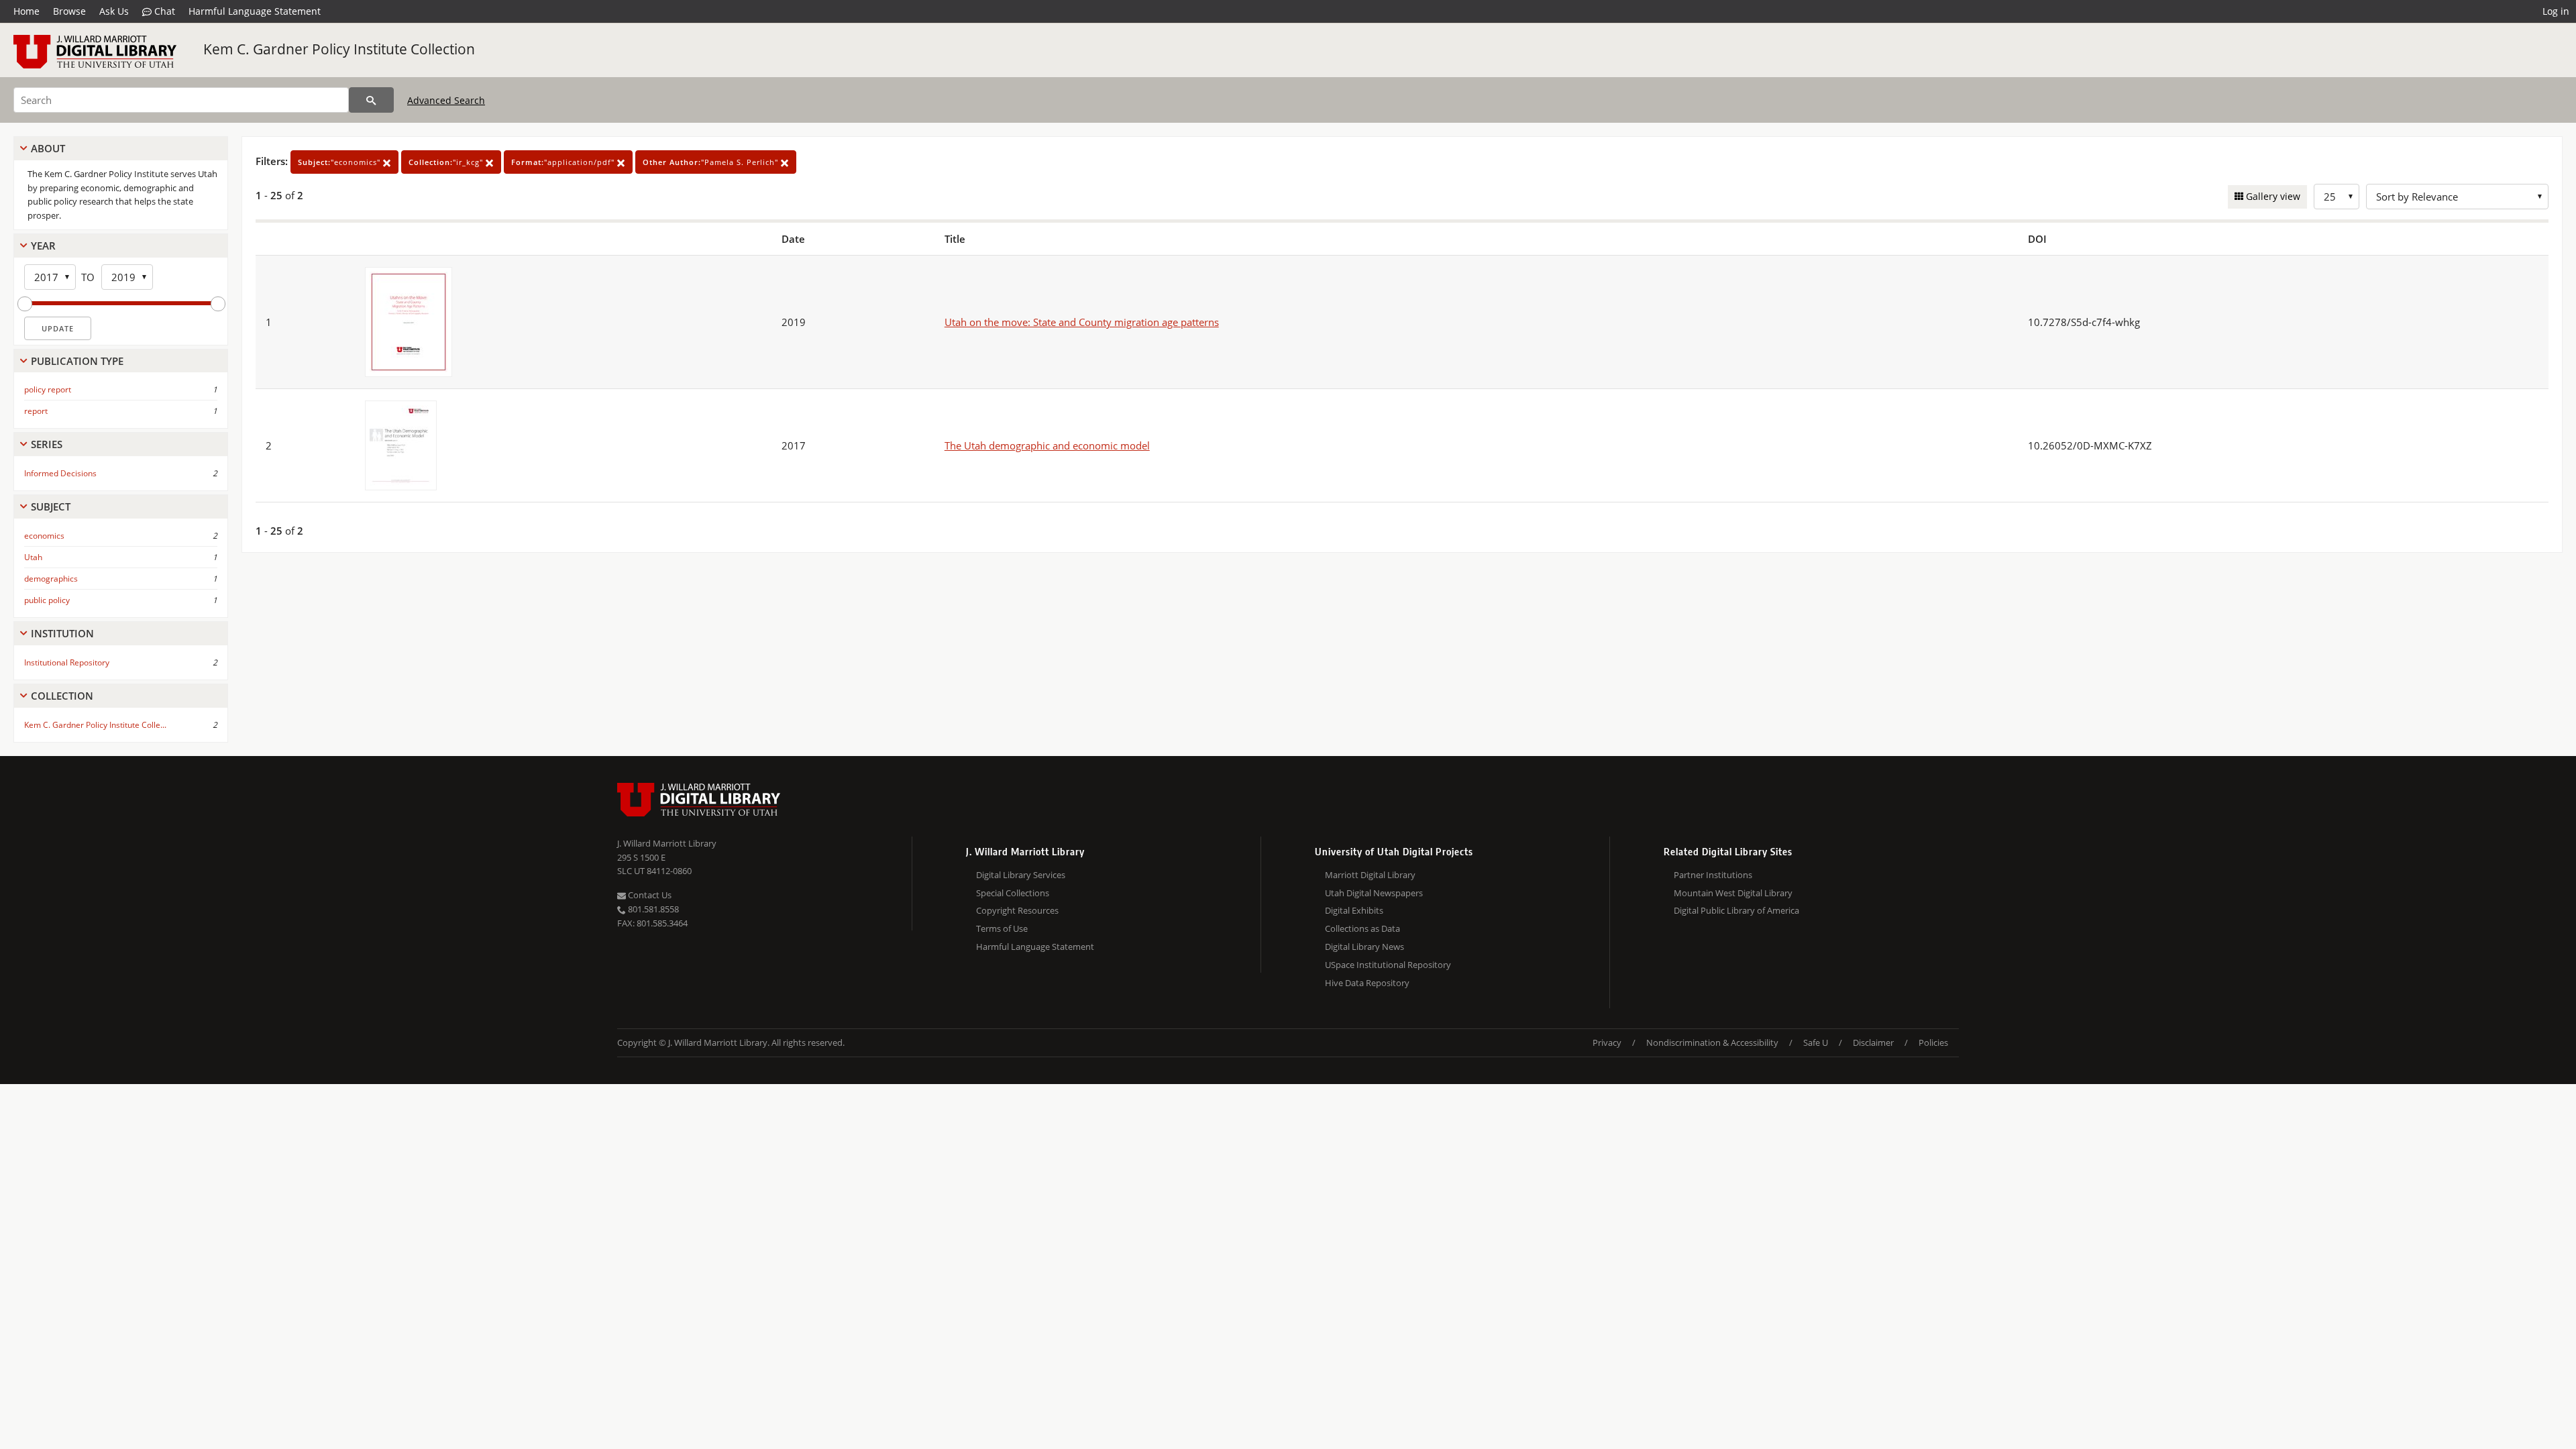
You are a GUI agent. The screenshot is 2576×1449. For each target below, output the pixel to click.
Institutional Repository (67, 662)
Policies (1933, 1042)
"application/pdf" (564, 162)
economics (44, 536)
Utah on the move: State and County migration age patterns (1082, 322)
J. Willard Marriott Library (667, 843)
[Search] (371, 100)
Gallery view (2272, 196)
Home (26, 11)
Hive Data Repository (1367, 983)
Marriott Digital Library (1370, 875)
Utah (33, 557)
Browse (69, 11)
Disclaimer (1873, 1042)
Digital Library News (1364, 947)
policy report (48, 389)
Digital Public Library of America (1736, 910)
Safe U (1816, 1042)
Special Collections (1013, 893)
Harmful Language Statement (255, 11)
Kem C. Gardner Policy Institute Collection (339, 49)
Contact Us (649, 895)
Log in (2556, 11)
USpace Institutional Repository (1388, 965)
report (36, 411)
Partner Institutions (1713, 875)
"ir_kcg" (447, 162)
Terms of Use (1002, 928)
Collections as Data (1362, 928)
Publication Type (77, 361)
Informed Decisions (60, 473)
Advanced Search (446, 100)
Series (47, 444)
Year (43, 246)
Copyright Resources (1017, 910)
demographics (51, 579)
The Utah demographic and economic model (1047, 445)
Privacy (1607, 1042)
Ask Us (114, 11)
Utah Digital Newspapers (1374, 893)
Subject (51, 506)
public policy (47, 600)
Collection (62, 696)
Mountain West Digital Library (1733, 893)
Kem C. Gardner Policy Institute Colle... (95, 725)
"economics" (340, 162)
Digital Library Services (1021, 875)
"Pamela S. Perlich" (712, 162)
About (48, 148)
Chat (163, 11)
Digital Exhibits (1354, 910)
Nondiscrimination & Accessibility (1712, 1042)
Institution (62, 633)
